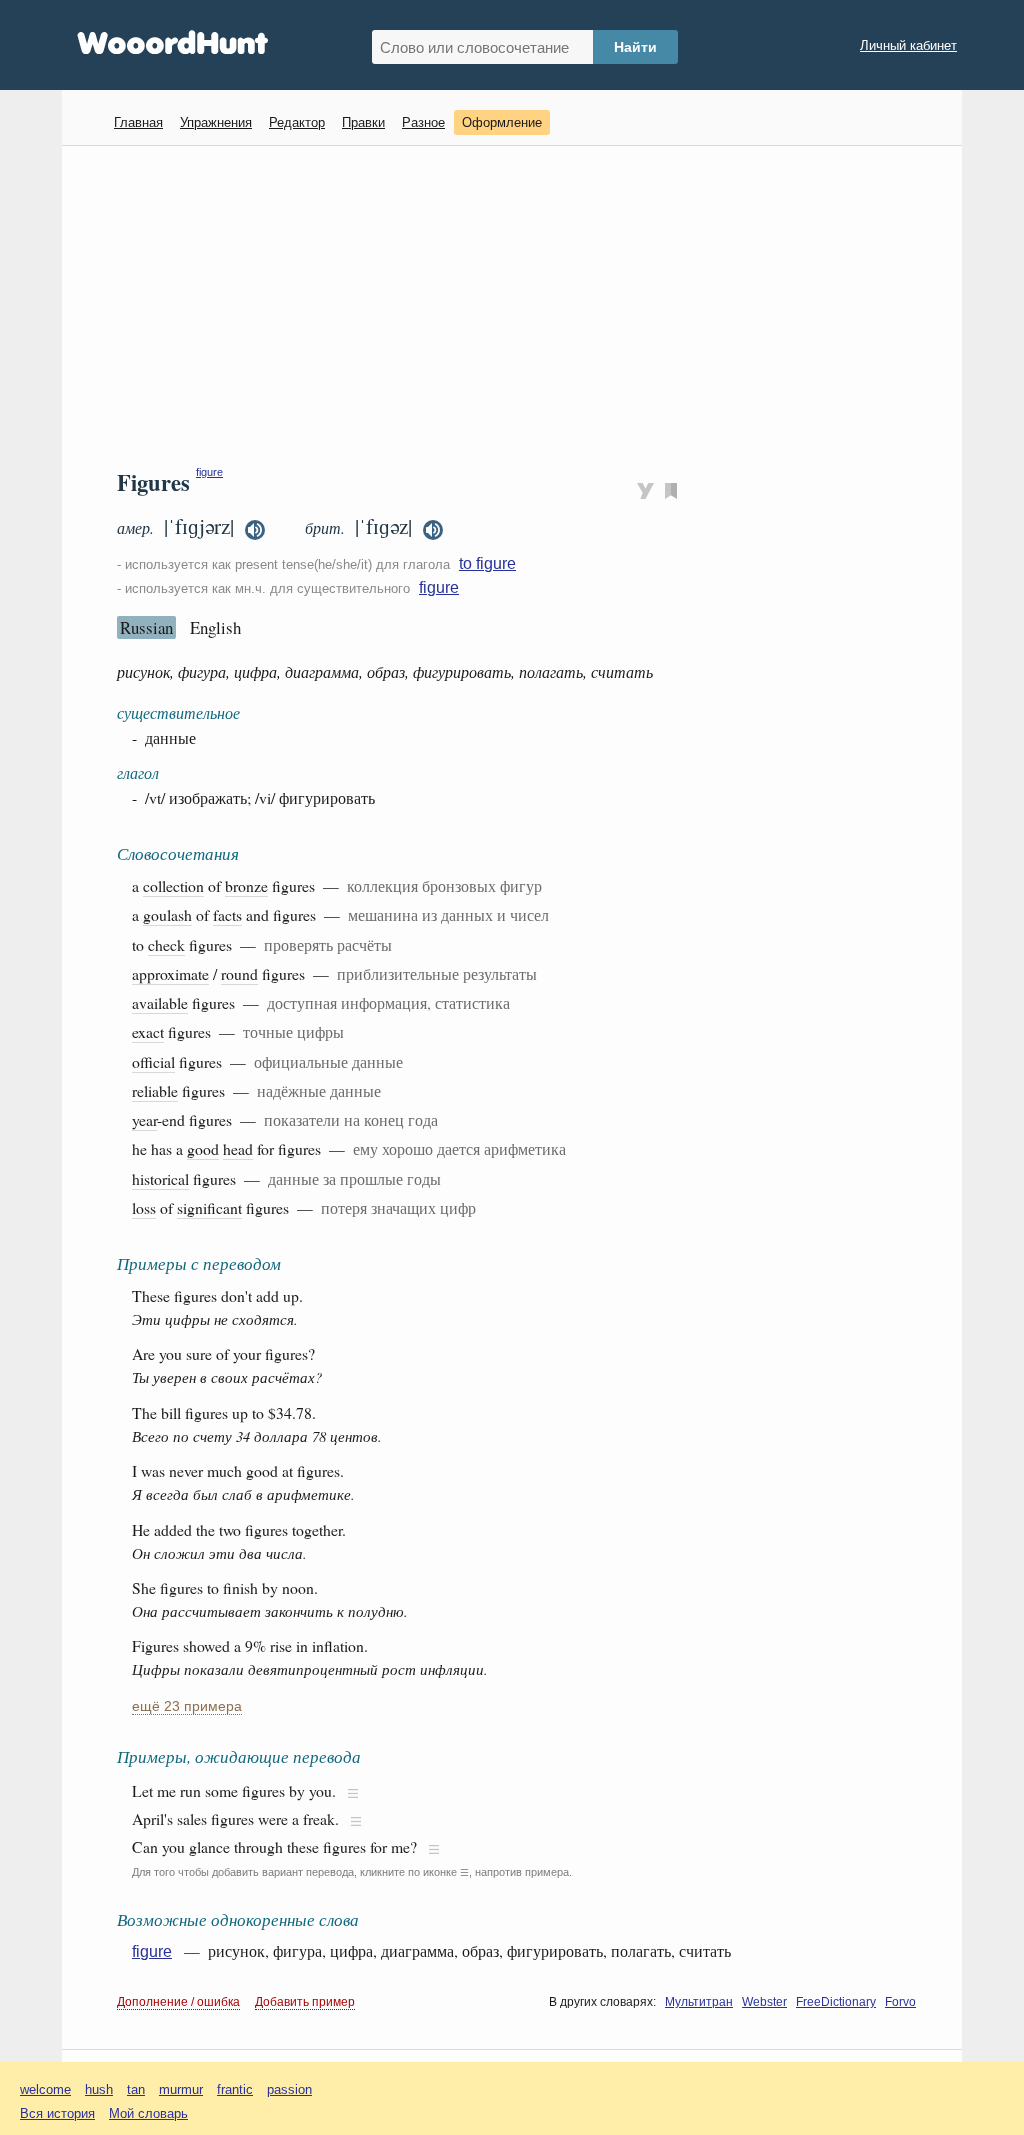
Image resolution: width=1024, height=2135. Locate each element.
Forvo (900, 2002)
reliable (155, 1090)
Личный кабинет (908, 45)
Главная (138, 122)
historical (160, 1178)
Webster (764, 2002)
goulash (167, 914)
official (153, 1061)
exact (148, 1031)
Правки (363, 122)
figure (209, 472)
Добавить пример (305, 2002)
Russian (146, 627)
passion (289, 2089)
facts (227, 914)
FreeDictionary (836, 2002)
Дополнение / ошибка (178, 2002)
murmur (181, 2089)
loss (144, 1207)
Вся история (57, 2113)
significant (209, 1207)
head (238, 1148)
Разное (423, 122)
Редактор (297, 122)
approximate (170, 973)
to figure (487, 563)
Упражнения (216, 122)
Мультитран (699, 2002)
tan (136, 2089)
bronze (246, 885)
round (239, 973)
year (144, 1119)
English (215, 627)
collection (173, 885)
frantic (235, 2089)
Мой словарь (148, 2113)
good (203, 1148)
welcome (45, 2089)
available (160, 1002)
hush (99, 2089)
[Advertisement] (519, 306)
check (166, 944)
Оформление (502, 122)
